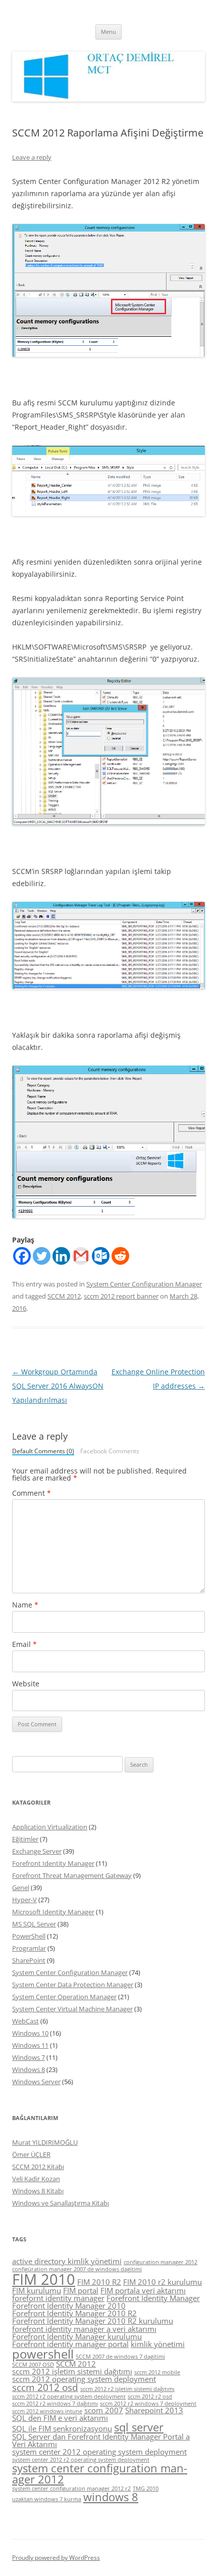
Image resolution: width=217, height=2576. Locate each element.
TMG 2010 (146, 2489)
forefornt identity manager (58, 2298)
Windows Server (36, 2082)
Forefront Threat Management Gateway (72, 1875)
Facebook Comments (110, 1451)
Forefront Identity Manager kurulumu (77, 2336)
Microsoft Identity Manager (53, 1912)
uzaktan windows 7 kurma (47, 2499)
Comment (32, 1493)
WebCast (25, 2021)
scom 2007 (104, 2410)
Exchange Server (37, 1851)
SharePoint (29, 1960)
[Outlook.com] (101, 1256)
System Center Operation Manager (64, 1997)
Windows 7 (29, 2057)
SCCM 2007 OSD (33, 2365)
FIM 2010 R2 (99, 2282)
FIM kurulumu (37, 2290)
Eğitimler (25, 1839)
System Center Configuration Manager (144, 1284)
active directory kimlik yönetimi (67, 2261)
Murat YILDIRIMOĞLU (45, 2142)
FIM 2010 (44, 2279)
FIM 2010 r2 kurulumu (162, 2282)
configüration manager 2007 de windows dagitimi (77, 2269)
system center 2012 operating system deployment (99, 2452)
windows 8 (111, 2497)
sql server (139, 2427)
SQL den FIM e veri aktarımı (60, 2418)
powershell (43, 2354)
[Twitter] (42, 1256)
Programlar (29, 1948)
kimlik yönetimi (158, 2344)
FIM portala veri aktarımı (143, 2290)
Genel (21, 1888)
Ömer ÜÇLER (31, 2154)
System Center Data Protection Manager (73, 1985)
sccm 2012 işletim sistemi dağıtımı (72, 2371)
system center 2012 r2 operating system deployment (81, 2460)
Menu (108, 32)
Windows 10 (30, 2033)
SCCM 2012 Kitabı (38, 2167)
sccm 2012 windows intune (47, 2411)
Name (25, 1605)
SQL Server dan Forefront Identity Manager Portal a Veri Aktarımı (101, 2440)
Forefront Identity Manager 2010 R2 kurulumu (93, 2321)
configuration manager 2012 (160, 2262)
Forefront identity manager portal (70, 2344)
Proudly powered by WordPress (56, 2558)
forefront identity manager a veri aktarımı (84, 2329)
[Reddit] (120, 1256)
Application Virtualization (50, 1827)
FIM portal (81, 2290)
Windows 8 (29, 2069)
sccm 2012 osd (45, 2387)
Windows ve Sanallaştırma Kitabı (61, 2203)
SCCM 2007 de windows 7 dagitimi (120, 2357)
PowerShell (29, 1936)
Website (26, 1684)
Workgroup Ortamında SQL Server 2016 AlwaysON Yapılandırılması (58, 1386)
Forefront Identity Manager (53, 1863)
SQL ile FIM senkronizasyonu (62, 2428)
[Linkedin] (61, 1256)
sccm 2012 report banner (121, 1296)
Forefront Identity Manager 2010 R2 (74, 2313)
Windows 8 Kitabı (38, 2191)
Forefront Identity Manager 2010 (69, 2306)
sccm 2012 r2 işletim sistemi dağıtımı (127, 2389)
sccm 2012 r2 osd (150, 2397)
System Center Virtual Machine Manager (72, 2009)
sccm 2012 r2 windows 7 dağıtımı (55, 2404)
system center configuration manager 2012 (100, 2474)
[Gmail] (81, 1256)
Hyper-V (24, 1900)
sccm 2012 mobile (157, 2372)
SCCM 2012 (64, 1296)
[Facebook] (22, 1256)
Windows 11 (30, 2045)
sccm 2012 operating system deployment (84, 2379)
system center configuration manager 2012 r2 (71, 2489)
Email (24, 1644)
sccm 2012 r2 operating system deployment (69, 2397)
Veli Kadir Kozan (36, 2179)
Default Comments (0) (43, 1452)
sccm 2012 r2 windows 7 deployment (148, 2404)
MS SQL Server (34, 1924)
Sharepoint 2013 (154, 2410)
